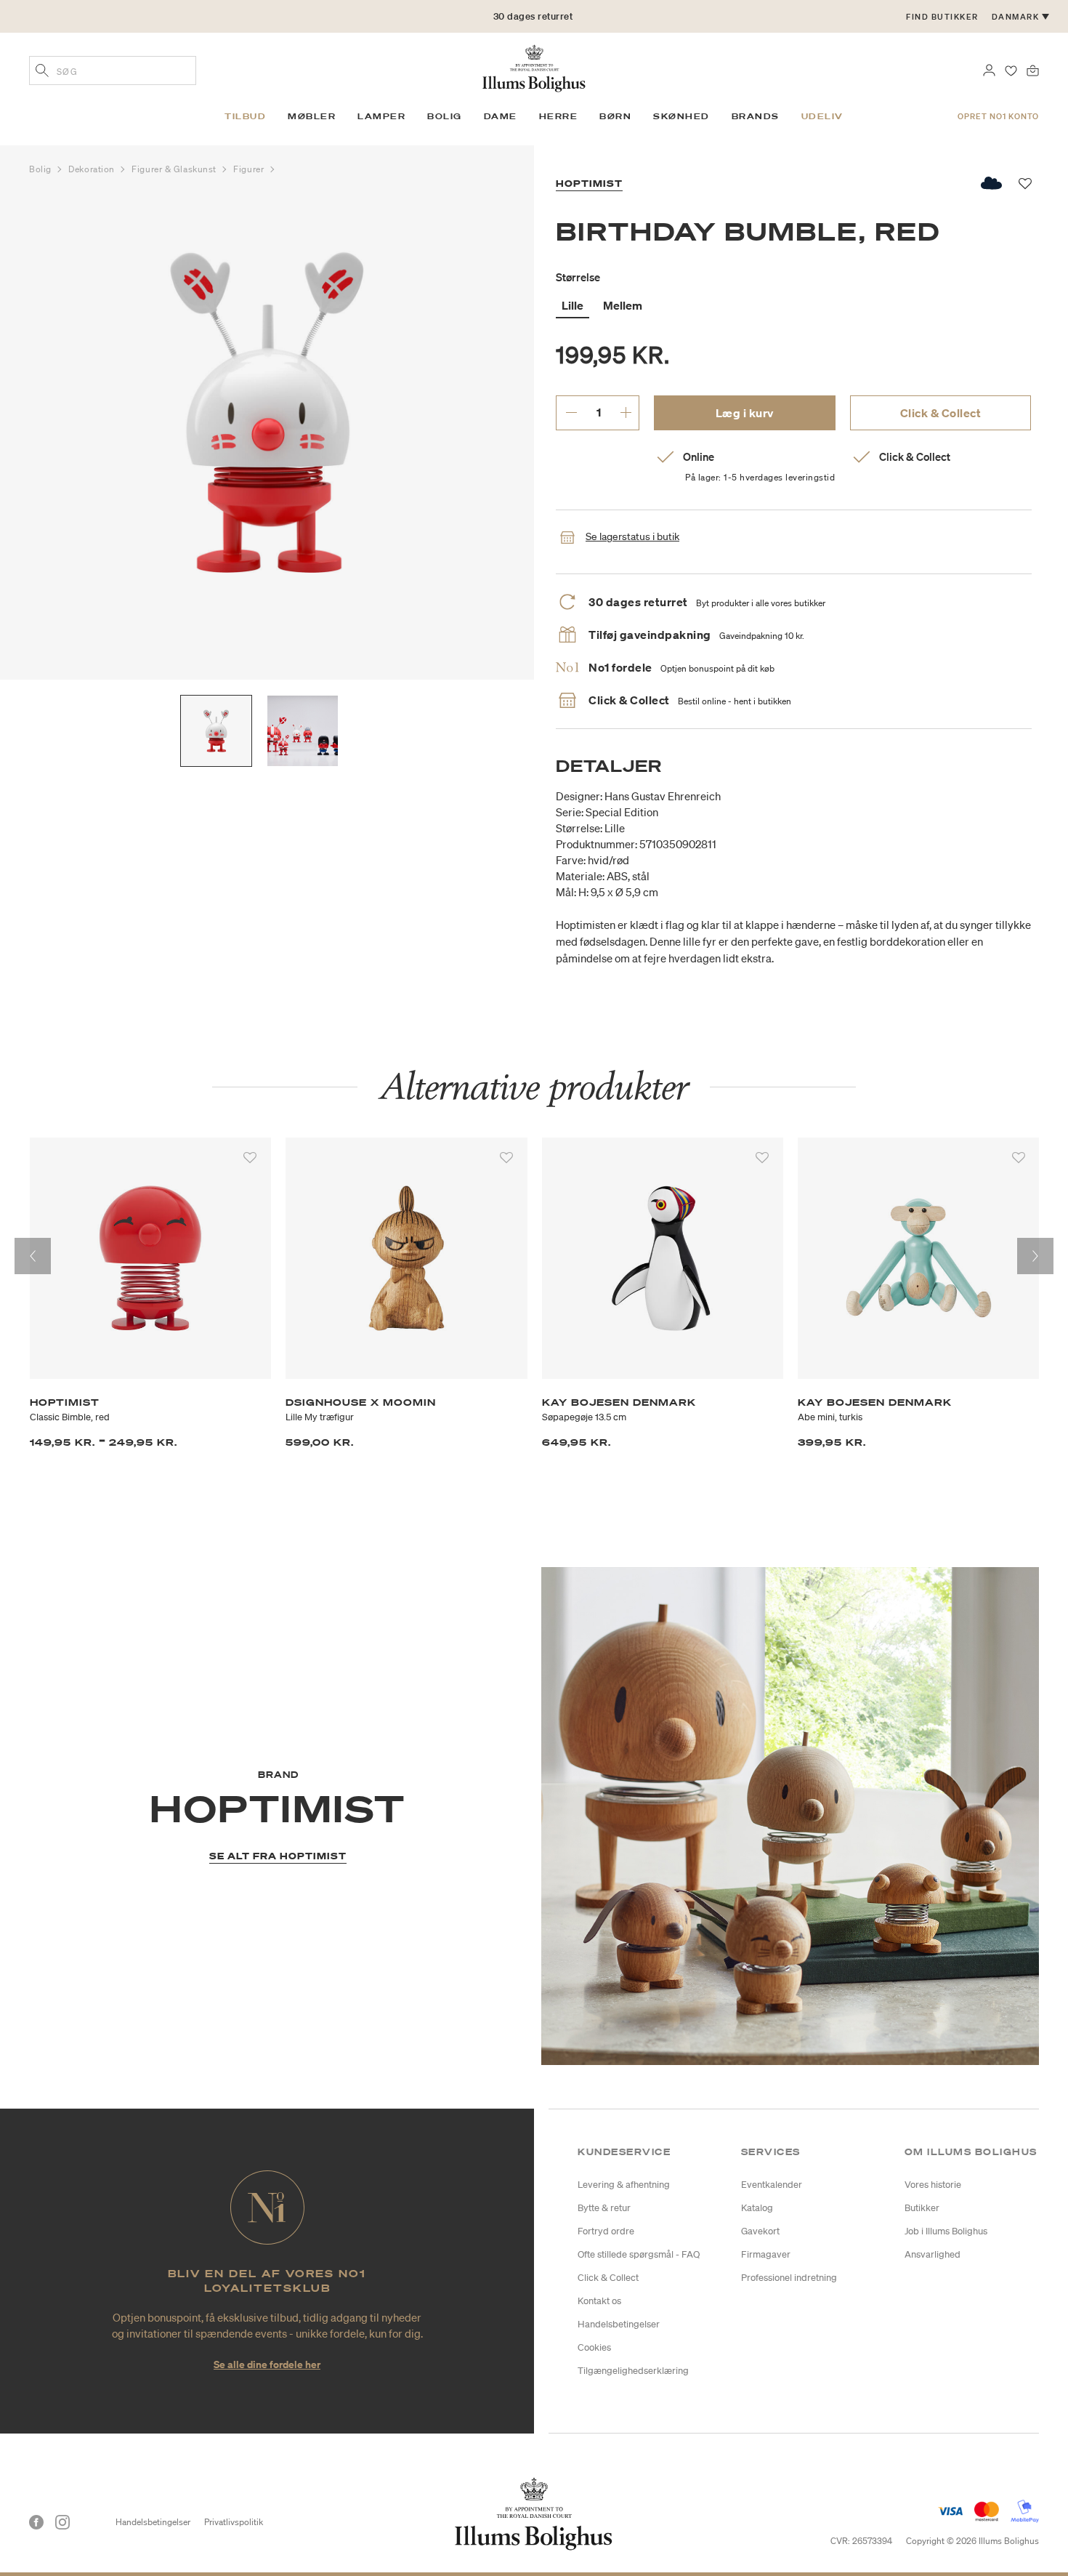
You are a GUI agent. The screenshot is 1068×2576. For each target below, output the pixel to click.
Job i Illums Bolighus (946, 2231)
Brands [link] (756, 116)
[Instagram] (62, 2522)
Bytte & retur (604, 2208)
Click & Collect (941, 413)
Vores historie (933, 2185)
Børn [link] (615, 116)
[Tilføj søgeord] (42, 72)
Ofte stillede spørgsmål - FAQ (639, 2254)
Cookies (594, 2347)
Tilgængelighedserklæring (633, 2371)
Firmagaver (766, 2254)
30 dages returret (533, 16)
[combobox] (113, 71)
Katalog (757, 2208)
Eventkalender (772, 2185)
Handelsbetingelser (619, 2324)
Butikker (922, 2208)
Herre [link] (559, 116)
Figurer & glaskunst (175, 169)
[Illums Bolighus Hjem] (534, 67)
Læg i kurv (745, 413)
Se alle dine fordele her (267, 2364)
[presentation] (33, 1256)
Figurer (250, 169)
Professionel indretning (789, 2278)
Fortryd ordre (606, 2231)
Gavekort (760, 2231)
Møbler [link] (312, 116)
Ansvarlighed (933, 2254)
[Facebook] (36, 2522)
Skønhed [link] (681, 116)
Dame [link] (501, 116)
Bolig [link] (445, 116)
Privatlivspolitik (234, 2522)
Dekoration (93, 169)
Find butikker (942, 17)
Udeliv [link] (822, 116)
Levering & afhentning (624, 2185)
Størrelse (578, 277)
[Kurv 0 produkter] (1033, 69)
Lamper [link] (381, 116)
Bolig (41, 169)
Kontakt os (599, 2301)
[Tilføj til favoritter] (250, 1158)
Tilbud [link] (245, 116)
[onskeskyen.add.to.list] (992, 183)
